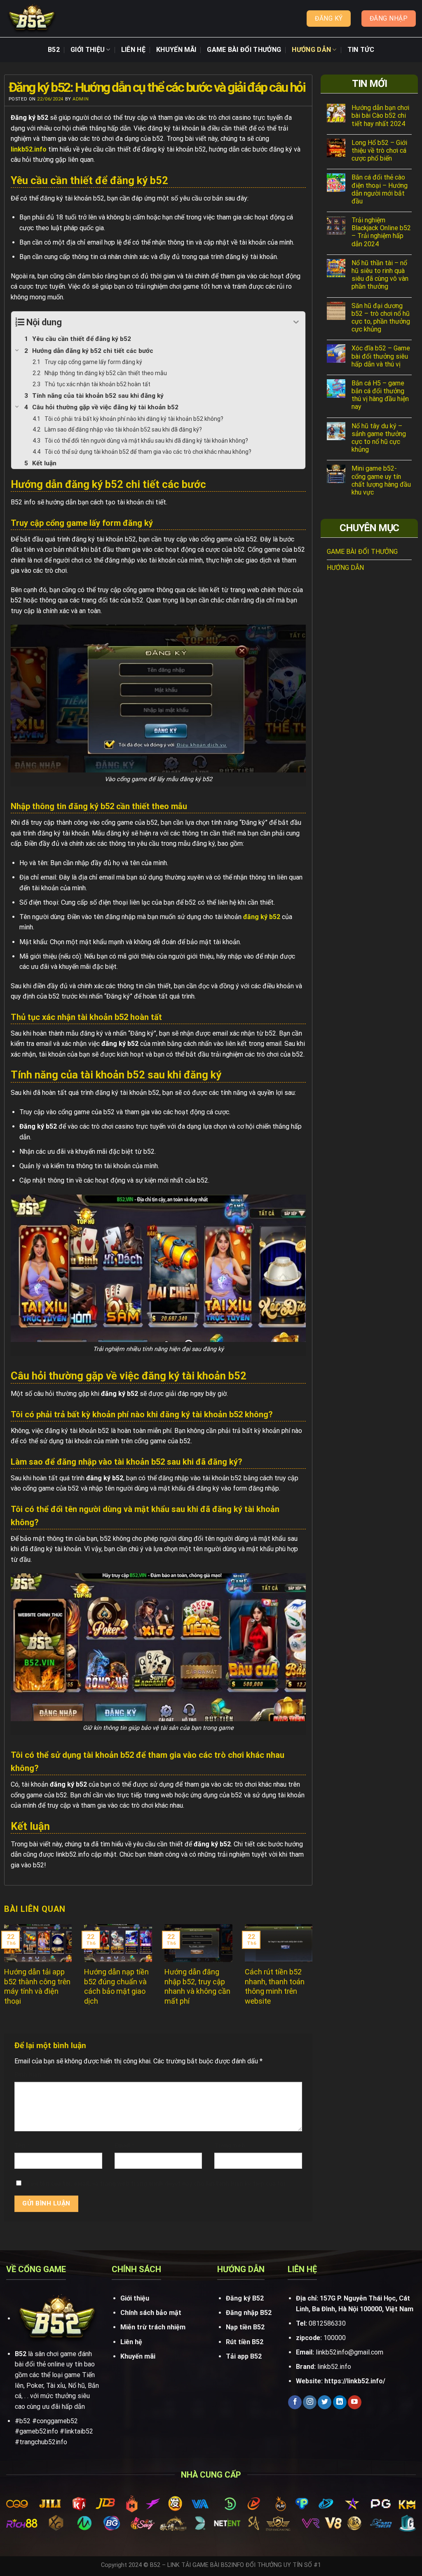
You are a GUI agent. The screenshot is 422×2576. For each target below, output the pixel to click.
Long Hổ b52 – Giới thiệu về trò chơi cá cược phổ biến (379, 150)
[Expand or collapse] (296, 322)
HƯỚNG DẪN (311, 50)
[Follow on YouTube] (355, 2402)
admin (81, 99)
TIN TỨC (361, 50)
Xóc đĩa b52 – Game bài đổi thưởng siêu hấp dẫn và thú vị (381, 356)
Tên (22, 2145)
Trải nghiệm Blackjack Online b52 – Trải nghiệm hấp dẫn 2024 (381, 232)
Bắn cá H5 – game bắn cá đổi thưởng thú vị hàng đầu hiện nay (380, 395)
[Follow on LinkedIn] (340, 2402)
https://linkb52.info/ (355, 2381)
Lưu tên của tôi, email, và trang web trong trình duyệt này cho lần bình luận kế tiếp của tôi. (157, 2184)
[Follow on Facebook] (295, 2402)
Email (124, 2145)
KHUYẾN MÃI (176, 50)
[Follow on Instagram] (310, 2402)
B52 (54, 50)
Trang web (230, 2145)
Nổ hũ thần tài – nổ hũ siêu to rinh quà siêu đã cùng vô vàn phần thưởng (380, 275)
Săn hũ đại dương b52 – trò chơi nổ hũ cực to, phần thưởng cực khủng (381, 318)
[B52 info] (32, 19)
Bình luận (30, 2075)
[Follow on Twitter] (325, 2402)
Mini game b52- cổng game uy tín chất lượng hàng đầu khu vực (381, 480)
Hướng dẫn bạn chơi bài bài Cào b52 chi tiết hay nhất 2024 (380, 115)
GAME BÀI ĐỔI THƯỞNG (244, 50)
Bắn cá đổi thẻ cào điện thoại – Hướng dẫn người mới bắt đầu (380, 189)
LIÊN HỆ (133, 50)
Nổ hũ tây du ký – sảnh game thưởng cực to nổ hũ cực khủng (379, 438)
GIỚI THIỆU (88, 50)
